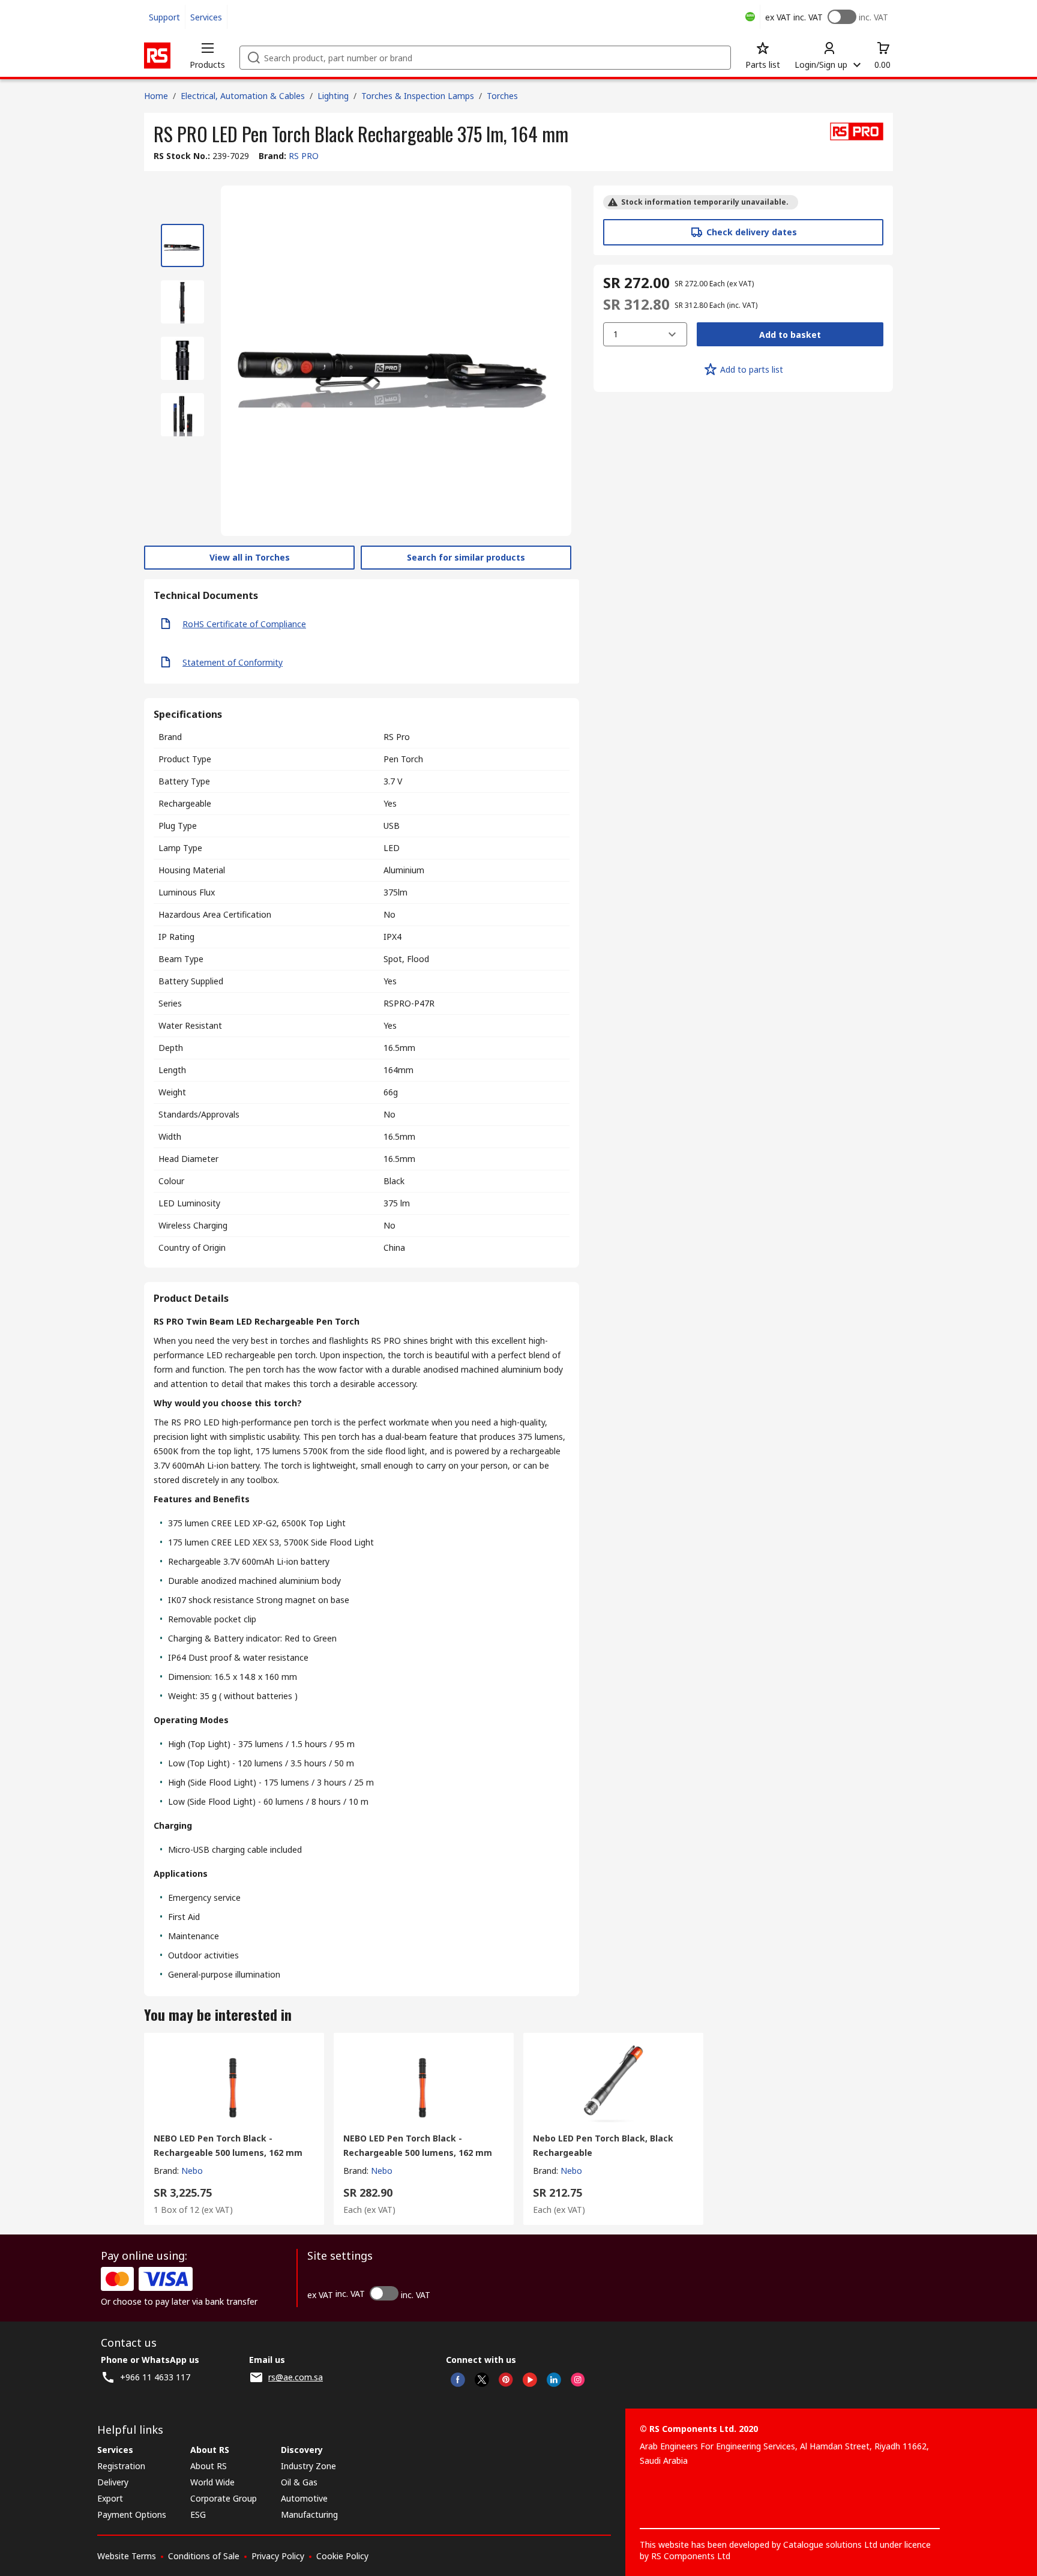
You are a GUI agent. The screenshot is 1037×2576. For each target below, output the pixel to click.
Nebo (192, 2171)
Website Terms (127, 2556)
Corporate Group (224, 2498)
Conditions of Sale (204, 2556)
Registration (121, 2466)
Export (110, 2498)
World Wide (212, 2482)
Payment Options (132, 2514)
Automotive (304, 2498)
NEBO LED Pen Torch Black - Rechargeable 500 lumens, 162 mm (228, 2145)
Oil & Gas (299, 2482)
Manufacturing (309, 2514)
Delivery (113, 2482)
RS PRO (304, 156)
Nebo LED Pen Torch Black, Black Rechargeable (603, 2145)
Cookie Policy (342, 2556)
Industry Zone (308, 2466)
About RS (209, 2466)
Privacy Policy (278, 2556)
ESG (198, 2514)
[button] (207, 55)
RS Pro (397, 737)
